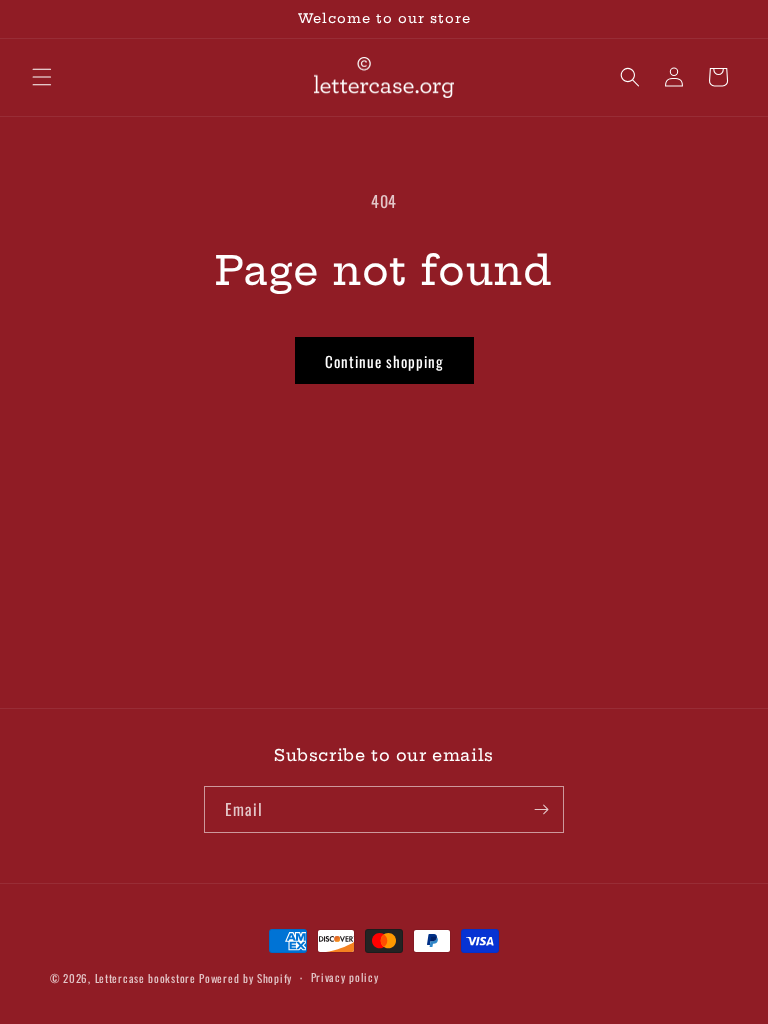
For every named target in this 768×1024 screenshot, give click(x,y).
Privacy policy (345, 977)
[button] (42, 77)
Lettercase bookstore (145, 978)
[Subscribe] (541, 809)
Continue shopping (384, 361)
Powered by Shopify (245, 978)
